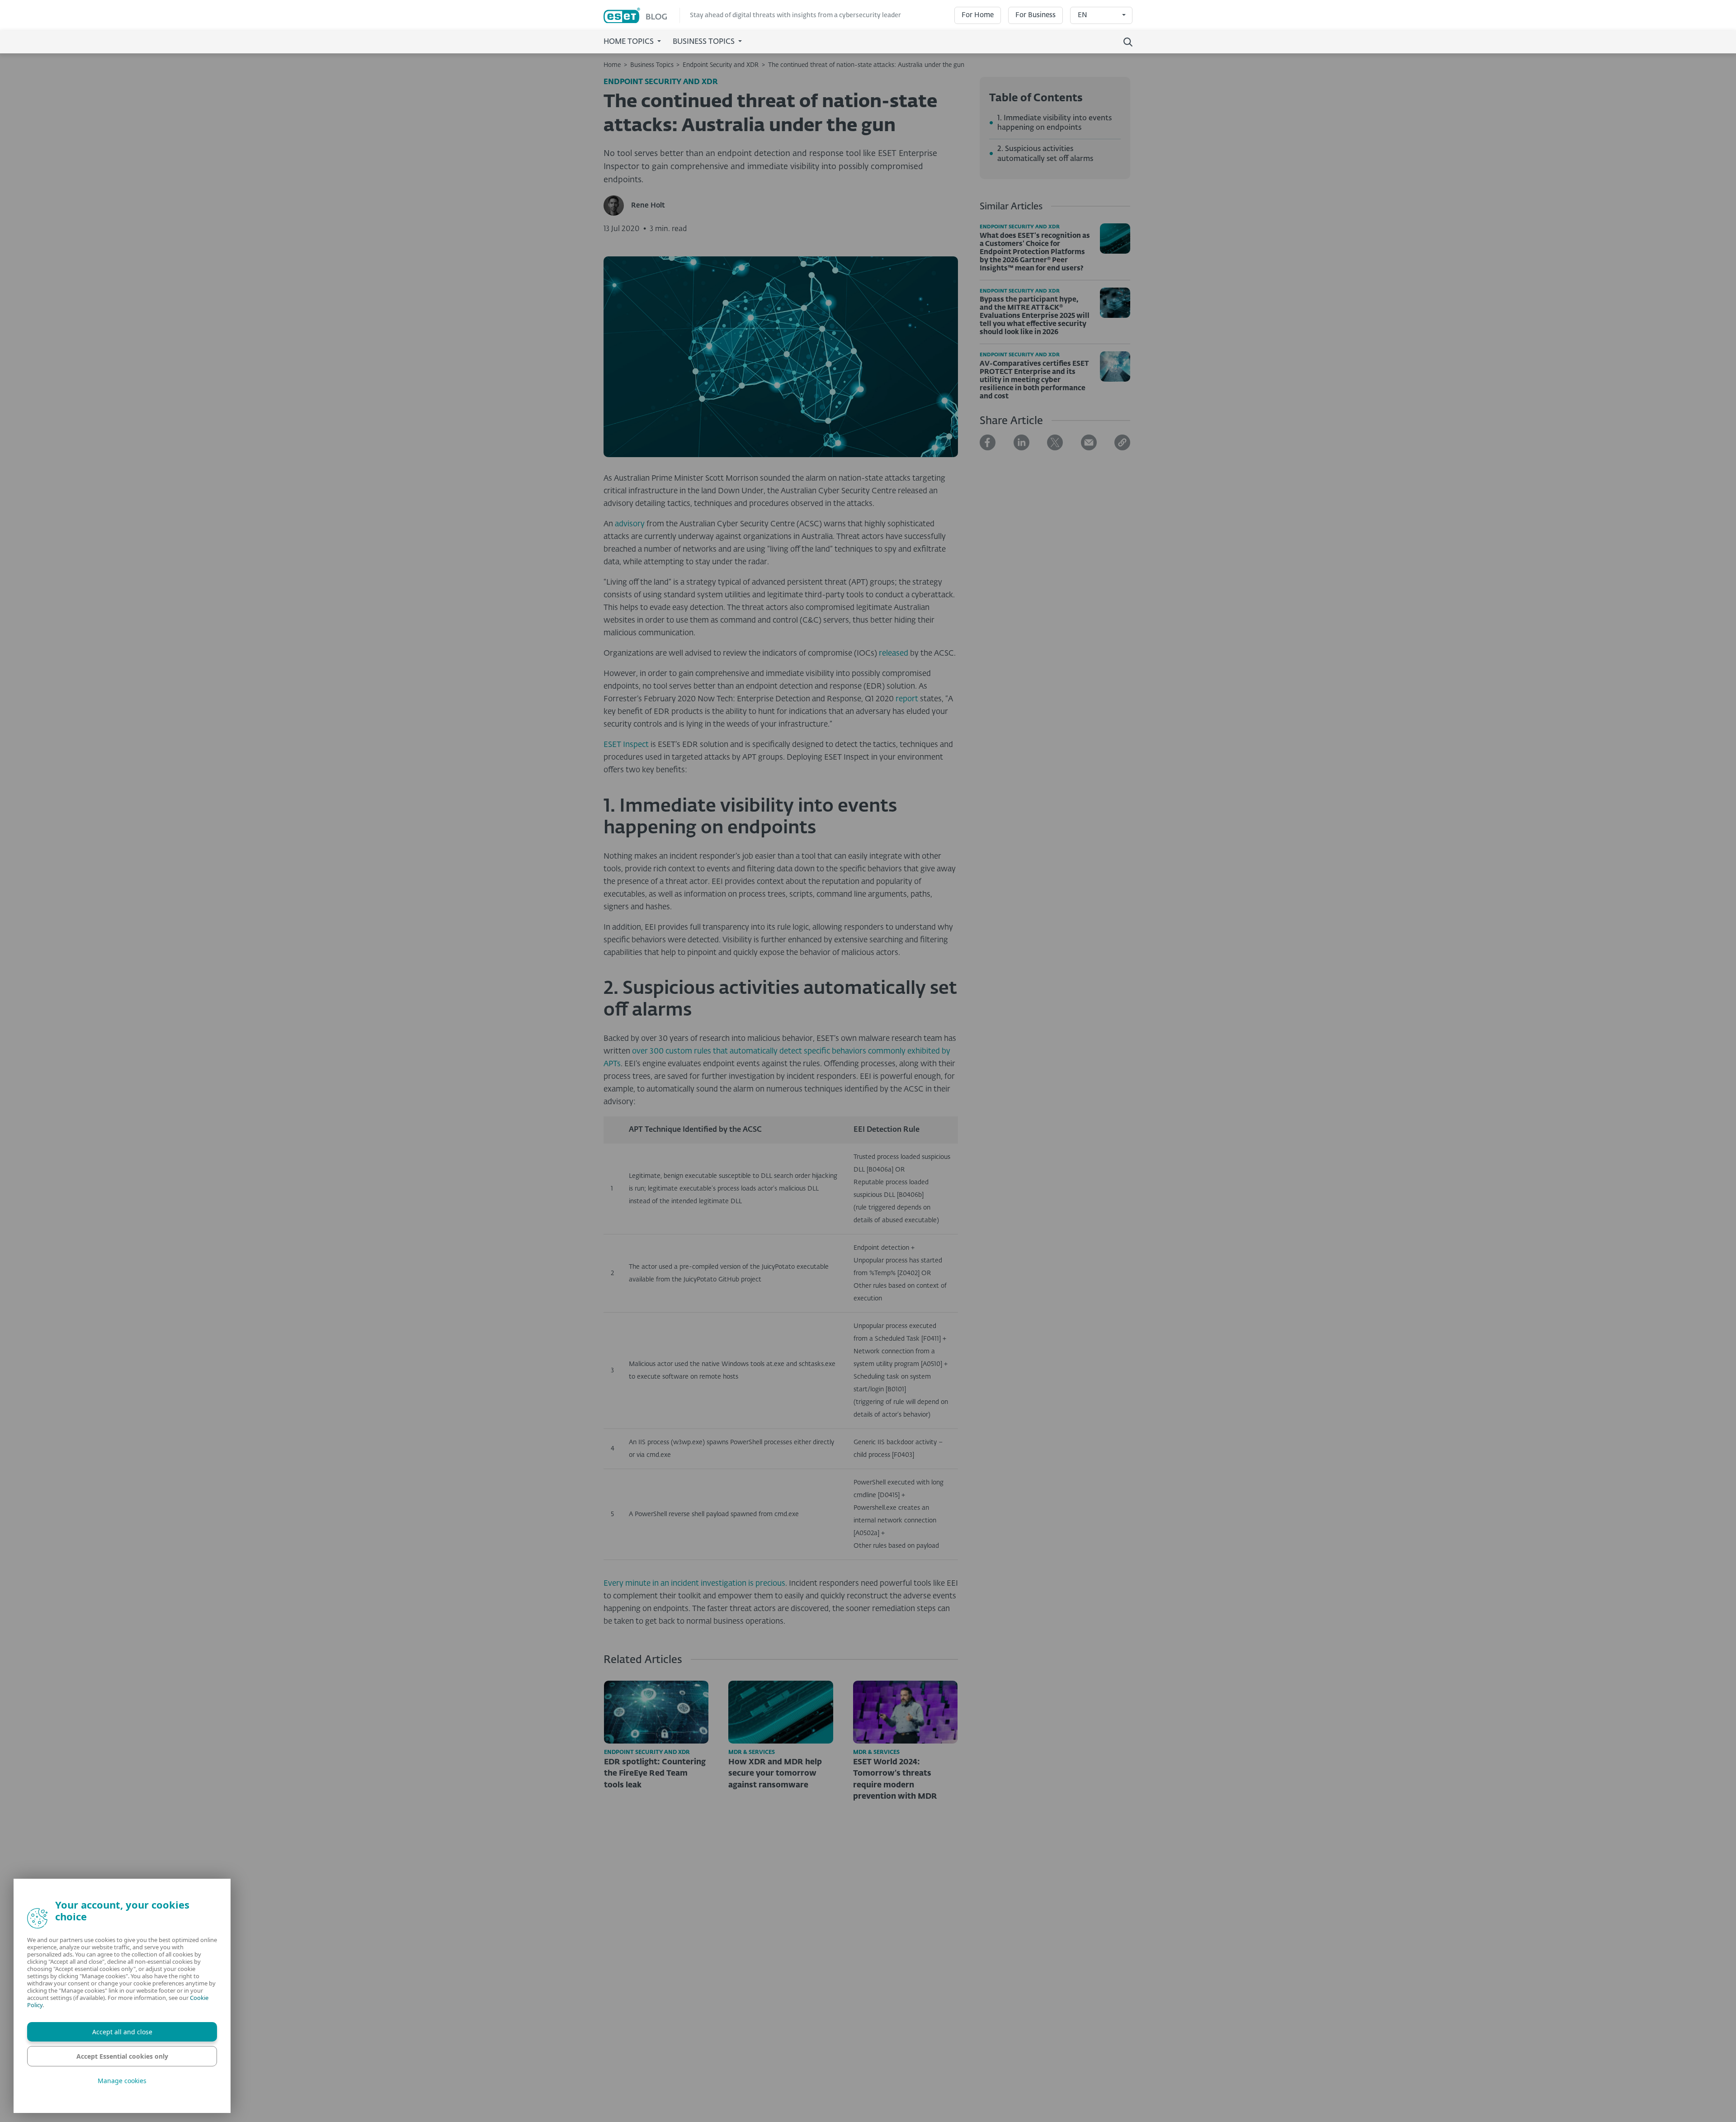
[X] (1055, 442)
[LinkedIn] (1021, 442)
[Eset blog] (642, 16)
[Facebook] (988, 442)
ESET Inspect (626, 745)
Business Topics (652, 65)
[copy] (1122, 442)
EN (1083, 15)
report (907, 699)
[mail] (1089, 442)
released (894, 654)
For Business (1035, 15)
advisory (630, 524)
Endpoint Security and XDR (721, 65)
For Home (978, 15)
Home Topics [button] (630, 42)
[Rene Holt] (617, 206)
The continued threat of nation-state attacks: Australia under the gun (866, 65)
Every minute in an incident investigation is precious (694, 1584)
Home (612, 65)
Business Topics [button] (705, 42)
